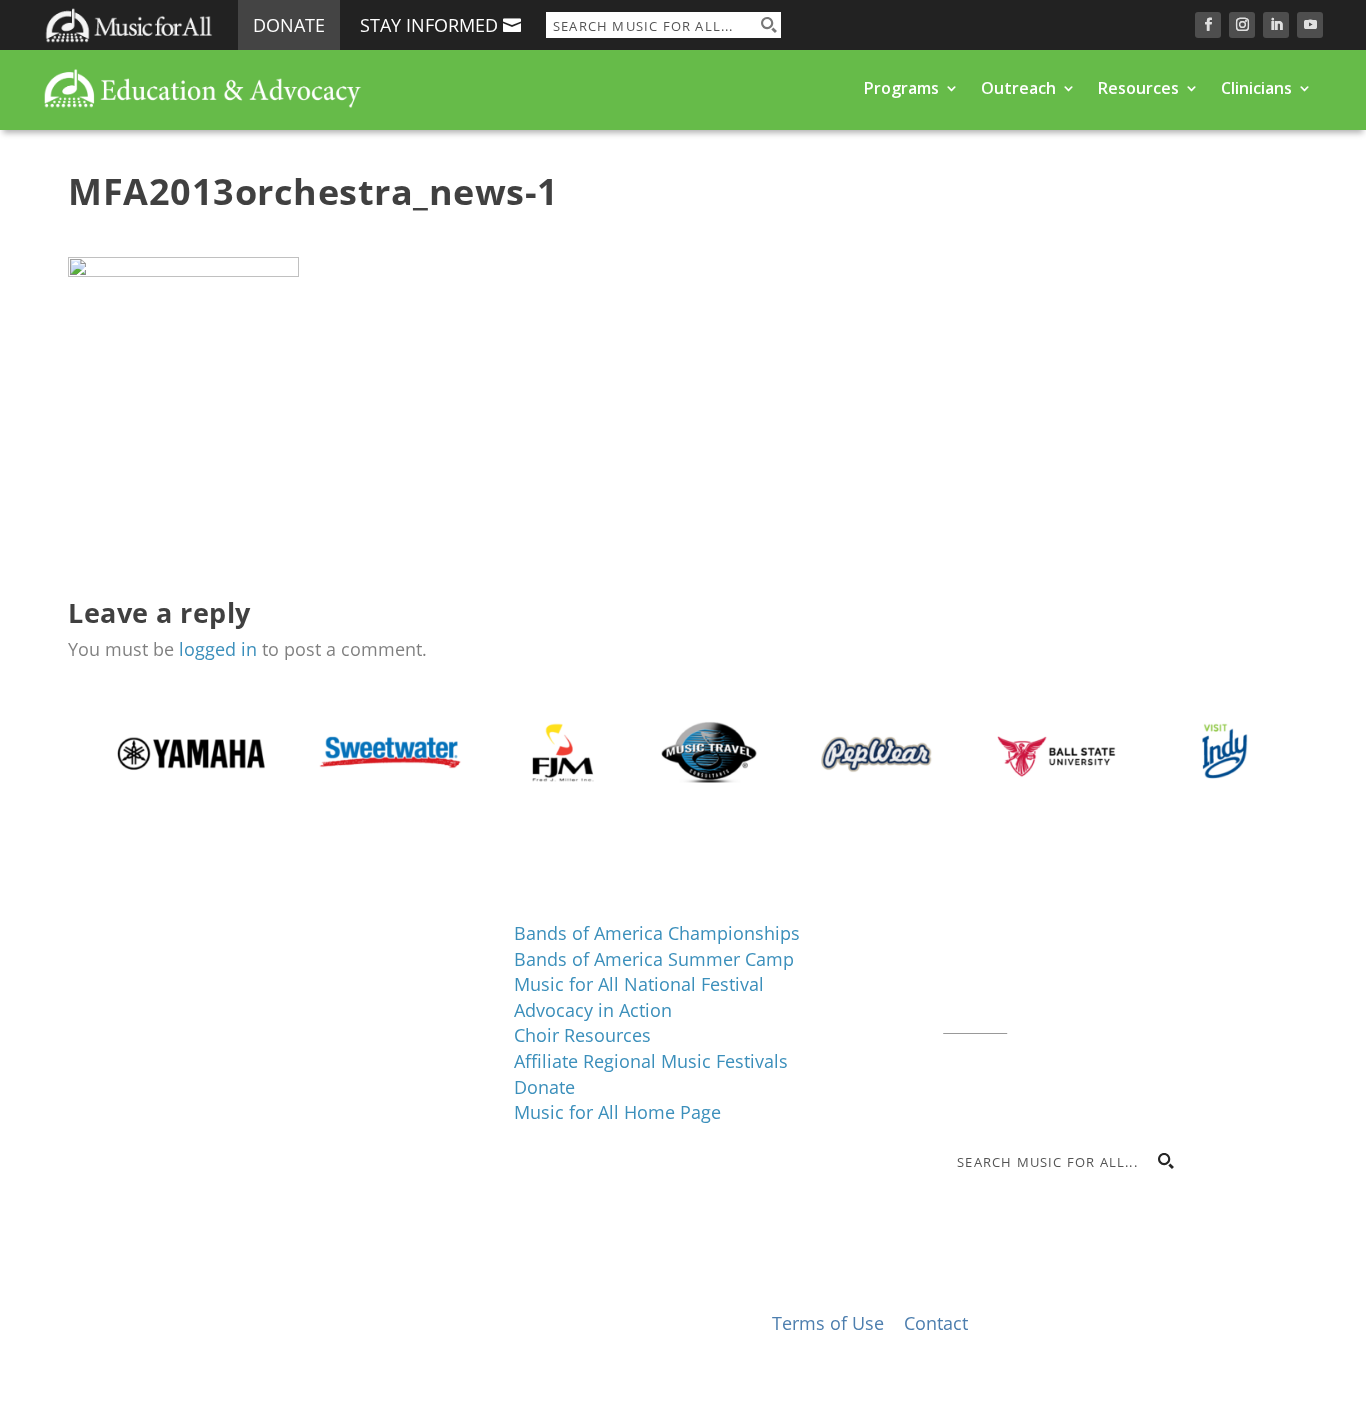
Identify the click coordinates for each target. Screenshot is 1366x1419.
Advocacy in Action (593, 1010)
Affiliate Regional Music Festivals (651, 1061)
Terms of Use (828, 1323)
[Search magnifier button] (768, 25)
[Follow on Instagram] (1242, 25)
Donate (289, 25)
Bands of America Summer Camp (654, 959)
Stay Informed (429, 25)
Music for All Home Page (617, 1112)
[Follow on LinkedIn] (1276, 25)
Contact (975, 1023)
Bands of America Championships (657, 933)
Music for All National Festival (639, 984)
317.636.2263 (1111, 973)
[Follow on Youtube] (1310, 25)
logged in (218, 649)
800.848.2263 (1078, 998)
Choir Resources (582, 1035)
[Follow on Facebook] (1208, 25)
